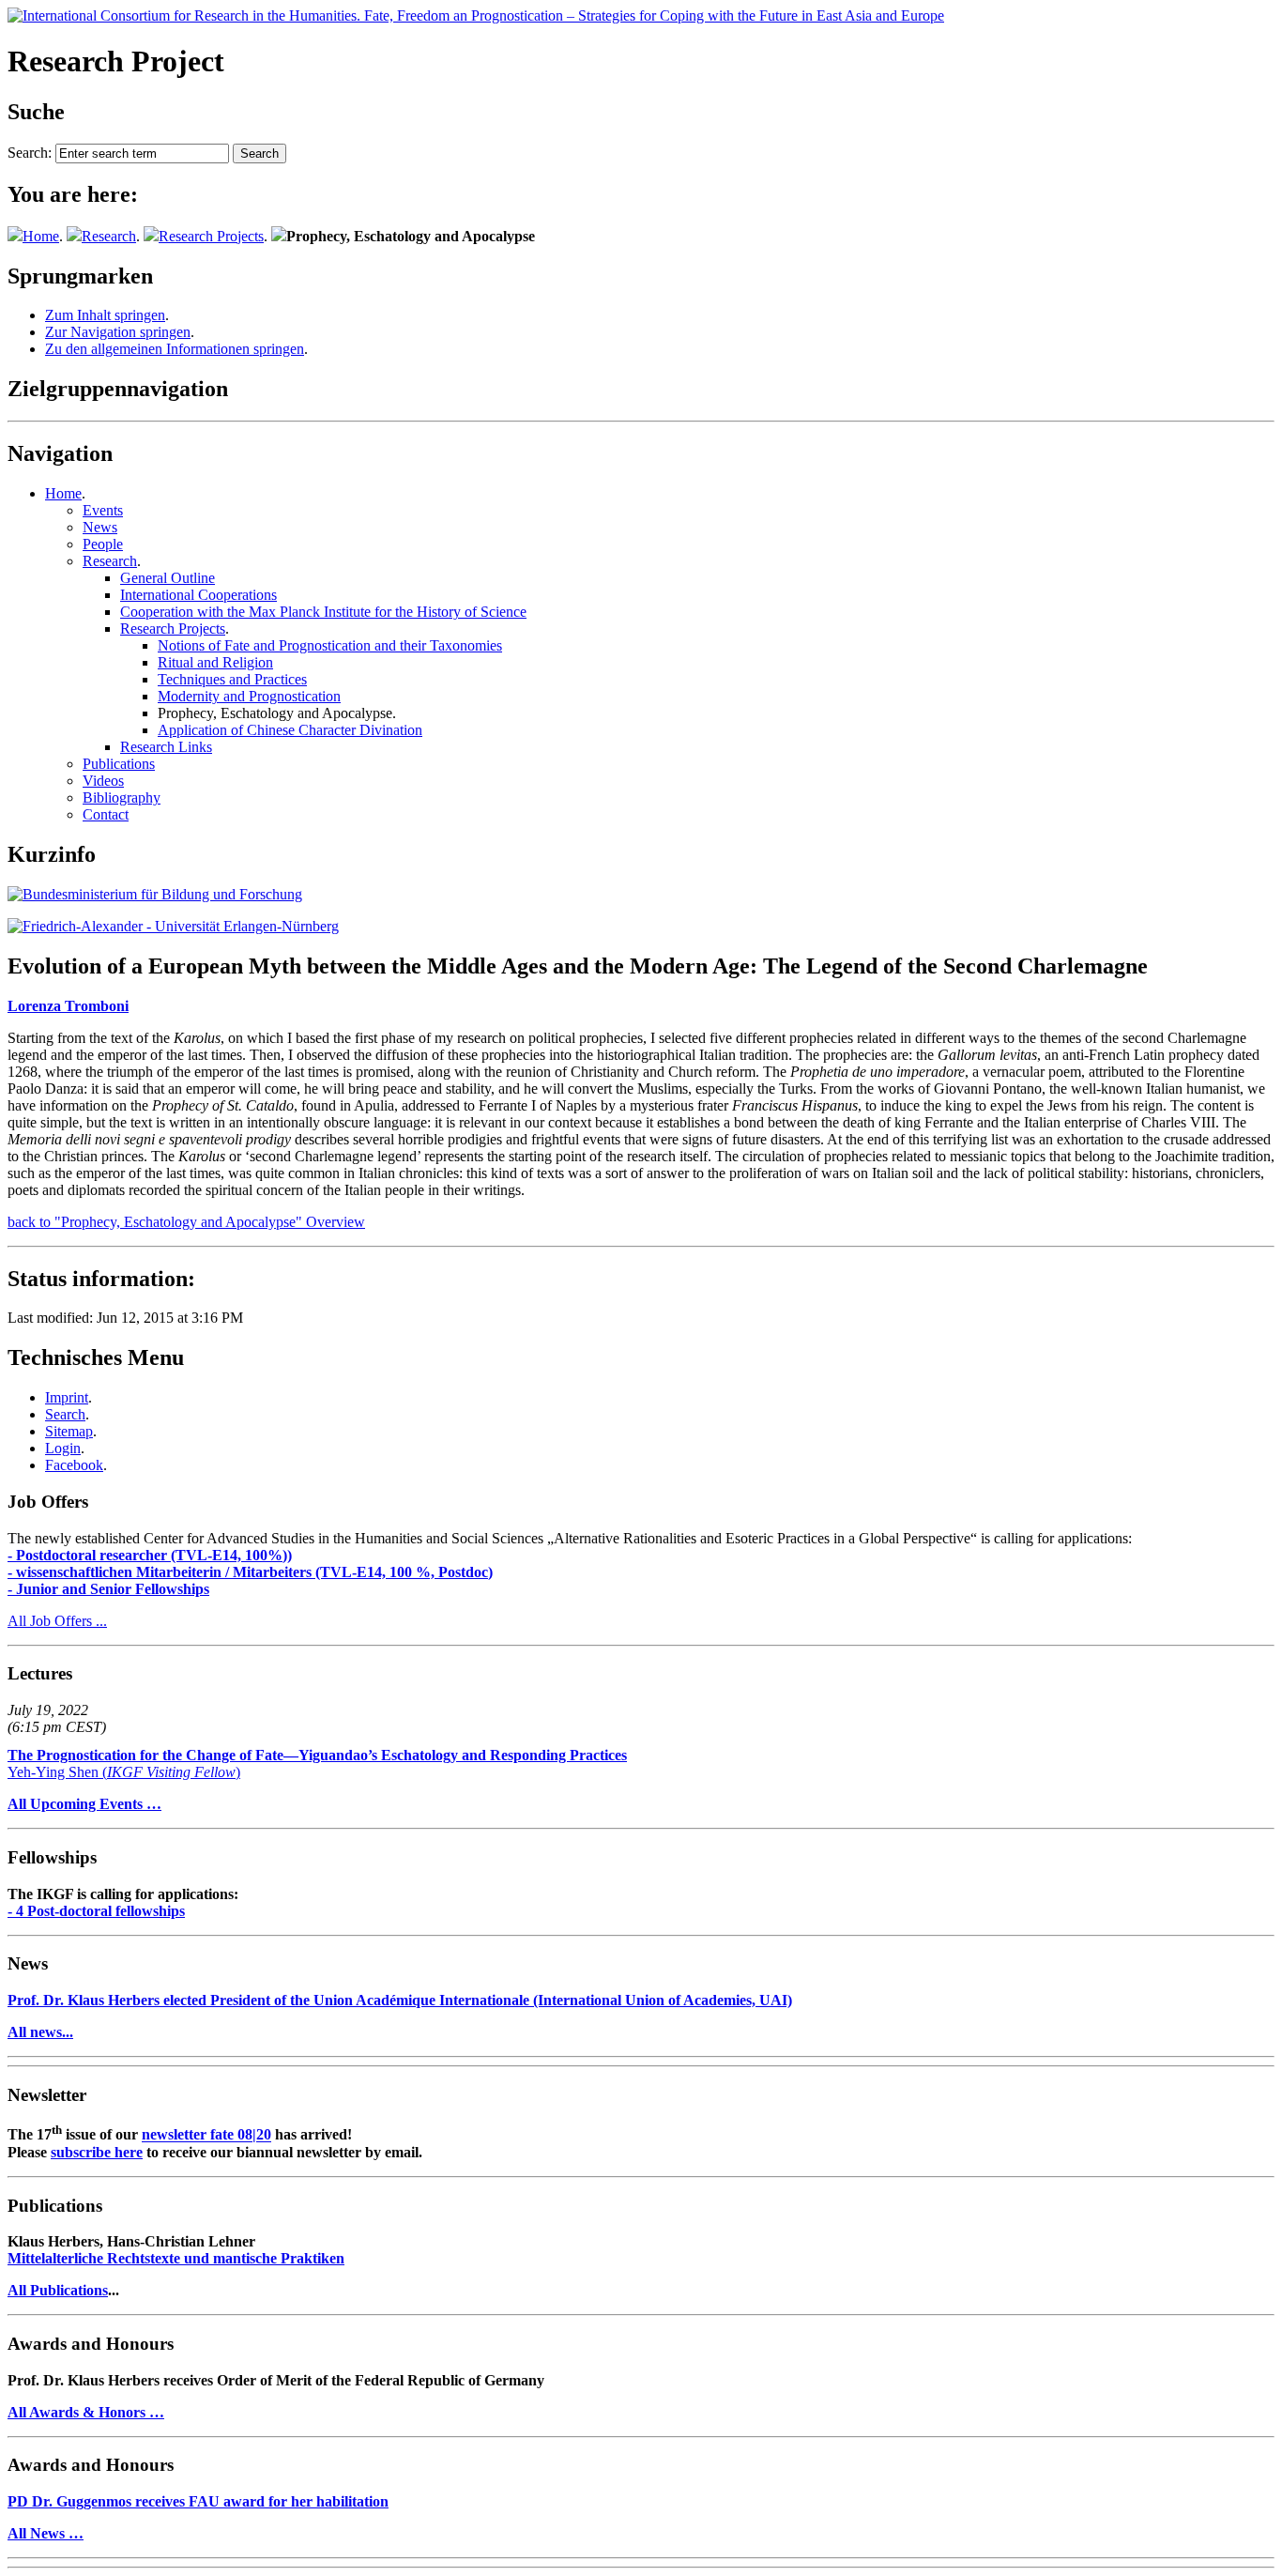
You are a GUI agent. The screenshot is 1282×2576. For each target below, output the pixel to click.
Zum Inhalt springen (105, 315)
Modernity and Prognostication (249, 696)
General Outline (168, 578)
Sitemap (69, 1431)
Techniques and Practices (232, 679)
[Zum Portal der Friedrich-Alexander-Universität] (173, 926)
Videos (103, 781)
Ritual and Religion (215, 662)
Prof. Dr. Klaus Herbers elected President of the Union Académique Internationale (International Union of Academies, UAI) (400, 2000)
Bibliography (122, 797)
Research (109, 236)
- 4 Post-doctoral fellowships (96, 1911)
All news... (40, 2032)
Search (65, 1414)
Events (103, 510)
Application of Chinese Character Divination (290, 730)
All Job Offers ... (57, 1621)
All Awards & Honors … (86, 2412)
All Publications (58, 2290)
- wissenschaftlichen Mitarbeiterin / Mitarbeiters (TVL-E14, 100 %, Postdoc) (250, 1572)
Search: (30, 153)
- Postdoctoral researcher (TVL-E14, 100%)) (150, 1555)
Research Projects (211, 236)
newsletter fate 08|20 (206, 2135)
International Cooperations (198, 595)
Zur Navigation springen (118, 332)
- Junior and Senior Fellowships (108, 1589)
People (103, 544)
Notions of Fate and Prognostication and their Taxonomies (330, 645)
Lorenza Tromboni (68, 1006)
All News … (46, 2533)
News (100, 527)
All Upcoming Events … (84, 1804)
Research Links (166, 747)
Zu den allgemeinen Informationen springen (175, 349)
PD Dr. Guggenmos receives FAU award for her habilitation (198, 2501)
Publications (119, 764)
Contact (106, 814)
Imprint (67, 1397)
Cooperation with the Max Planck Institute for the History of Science (323, 612)
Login (63, 1448)
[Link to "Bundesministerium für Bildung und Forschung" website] (155, 894)
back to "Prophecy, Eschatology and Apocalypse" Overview (186, 1222)
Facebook (74, 1465)
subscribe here (97, 2152)
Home (41, 236)
